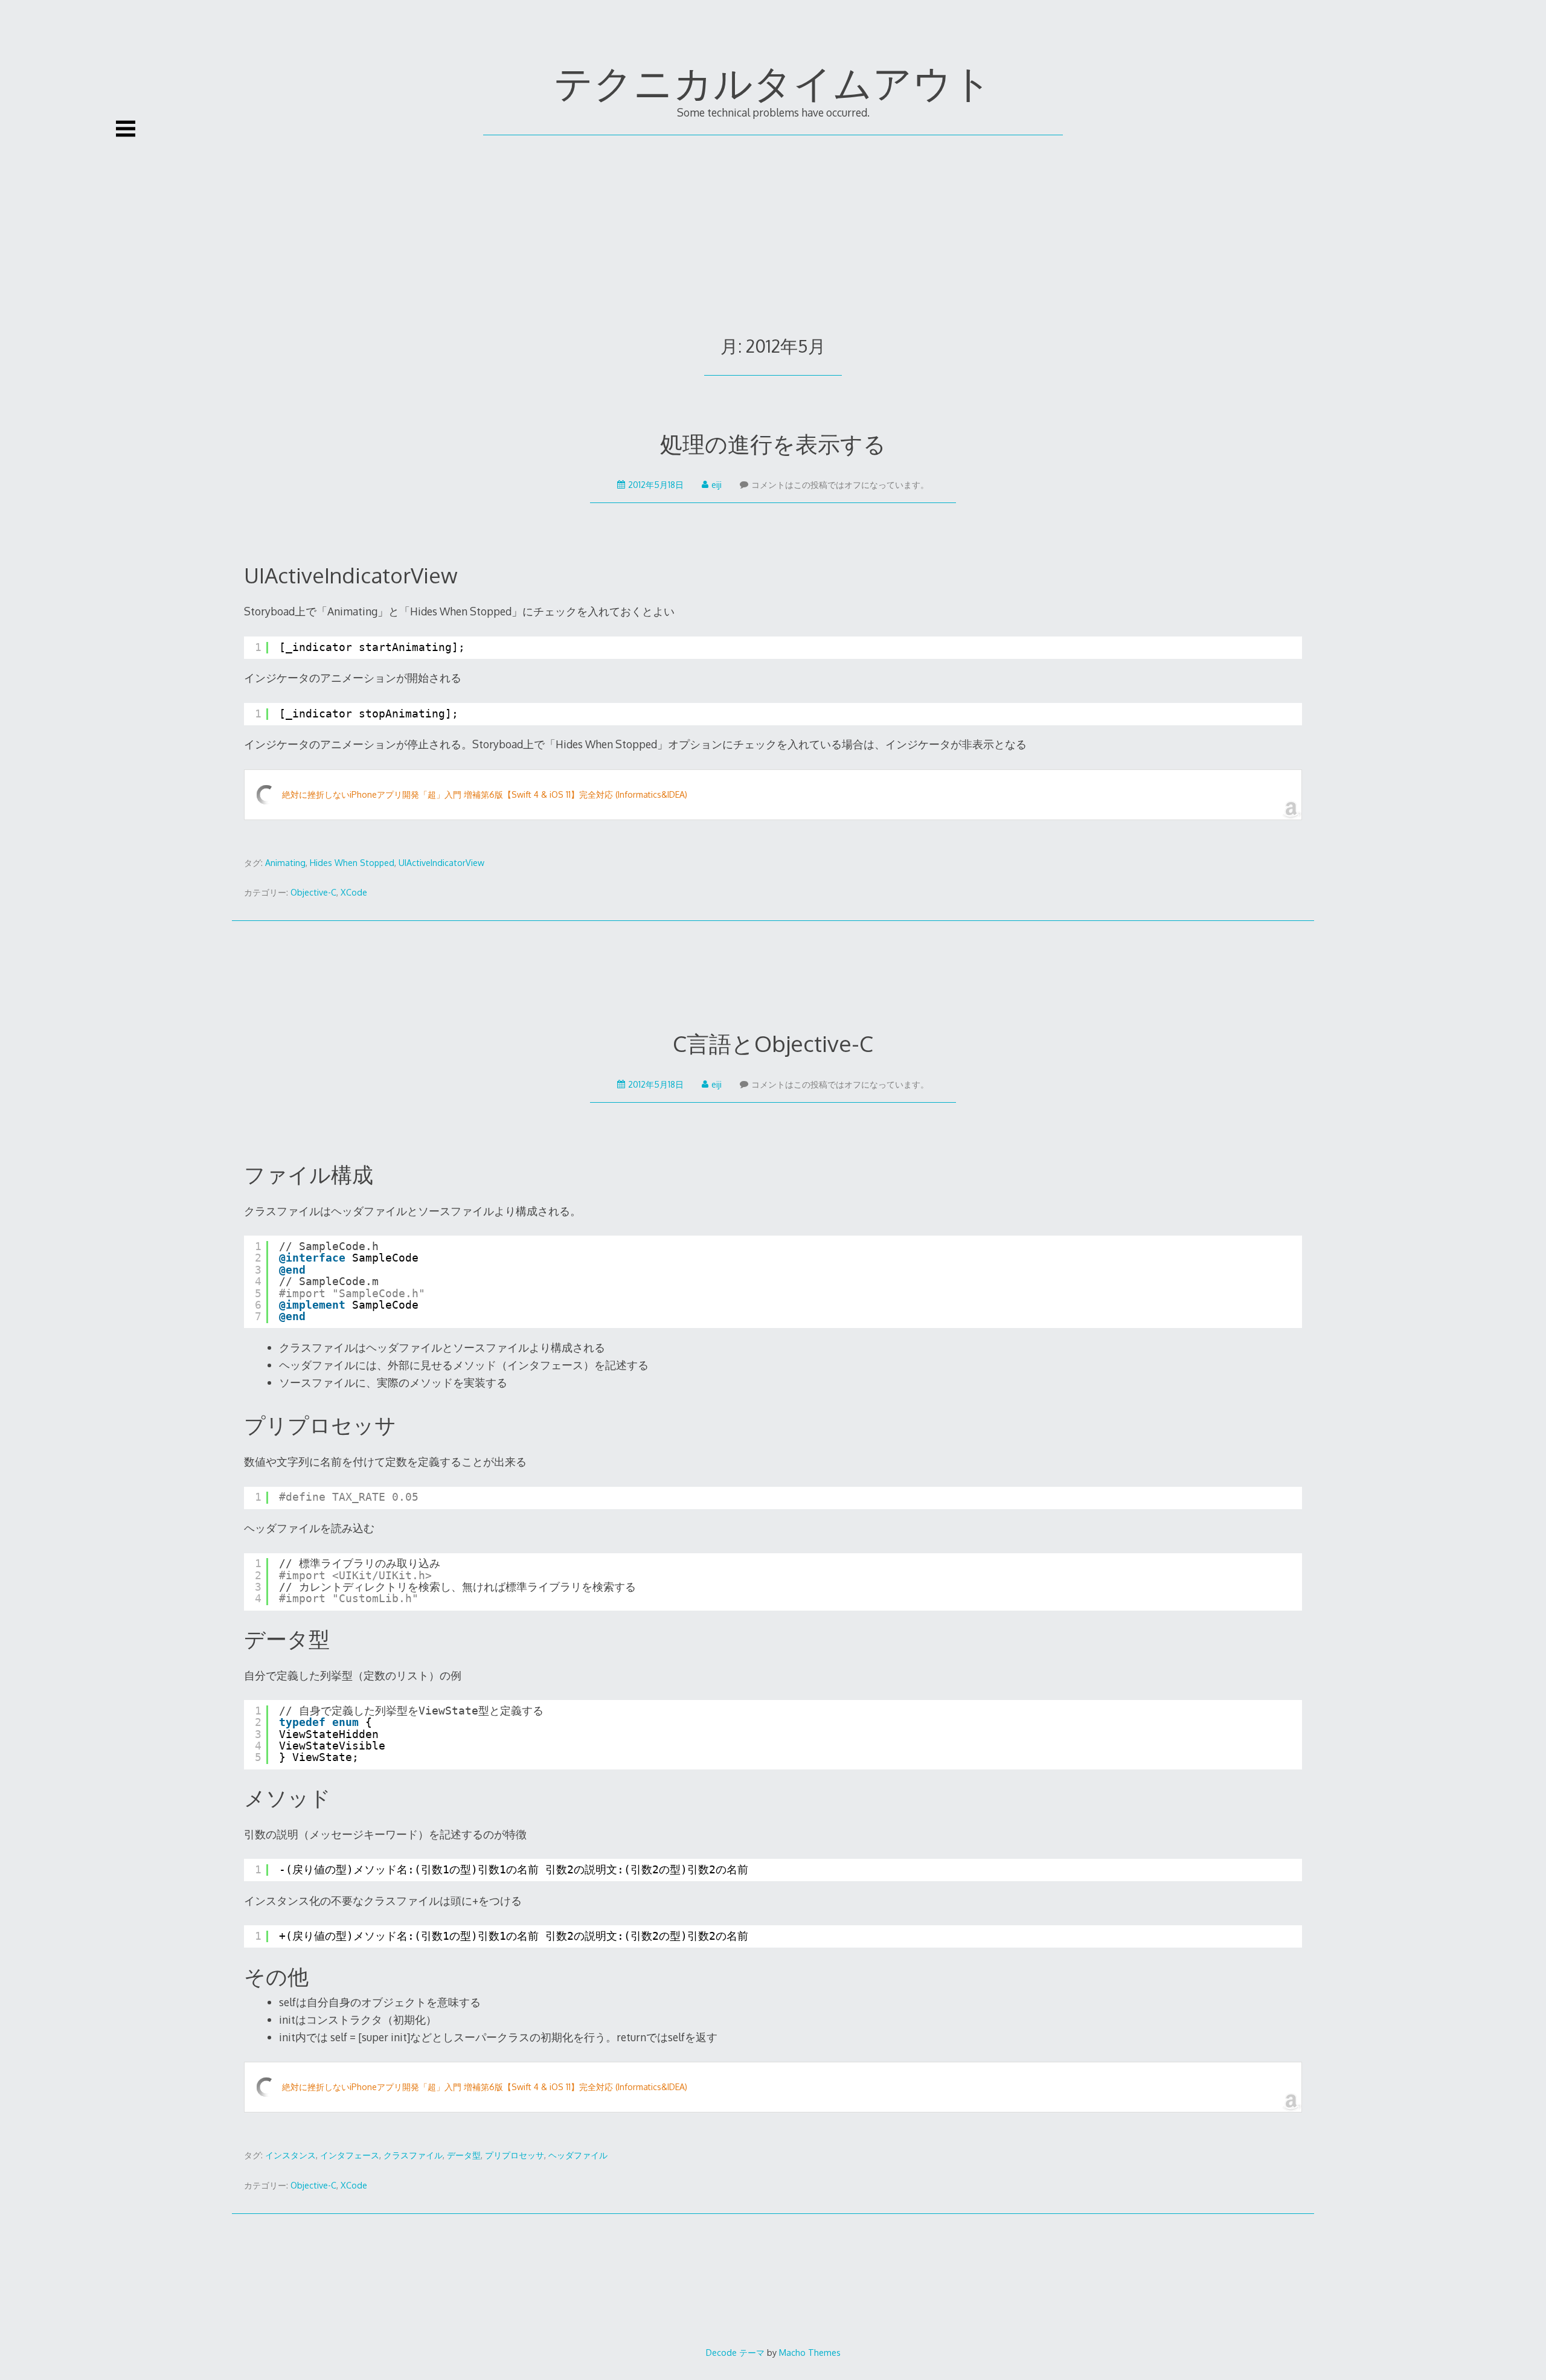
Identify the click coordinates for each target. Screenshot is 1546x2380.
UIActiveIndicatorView (441, 863)
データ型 (464, 2155)
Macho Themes (810, 2352)
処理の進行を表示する (773, 444)
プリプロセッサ (515, 2155)
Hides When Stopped (352, 863)
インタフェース (350, 2155)
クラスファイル (413, 2155)
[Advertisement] (773, 226)
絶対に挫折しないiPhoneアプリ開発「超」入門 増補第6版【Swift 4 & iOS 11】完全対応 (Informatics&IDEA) (485, 794)
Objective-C (313, 892)
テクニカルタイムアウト (773, 82)
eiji (717, 485)
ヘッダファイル (578, 2155)
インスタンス (290, 2155)
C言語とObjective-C (773, 1043)
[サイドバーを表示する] (126, 129)
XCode (354, 892)
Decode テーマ (735, 2352)
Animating (285, 863)
